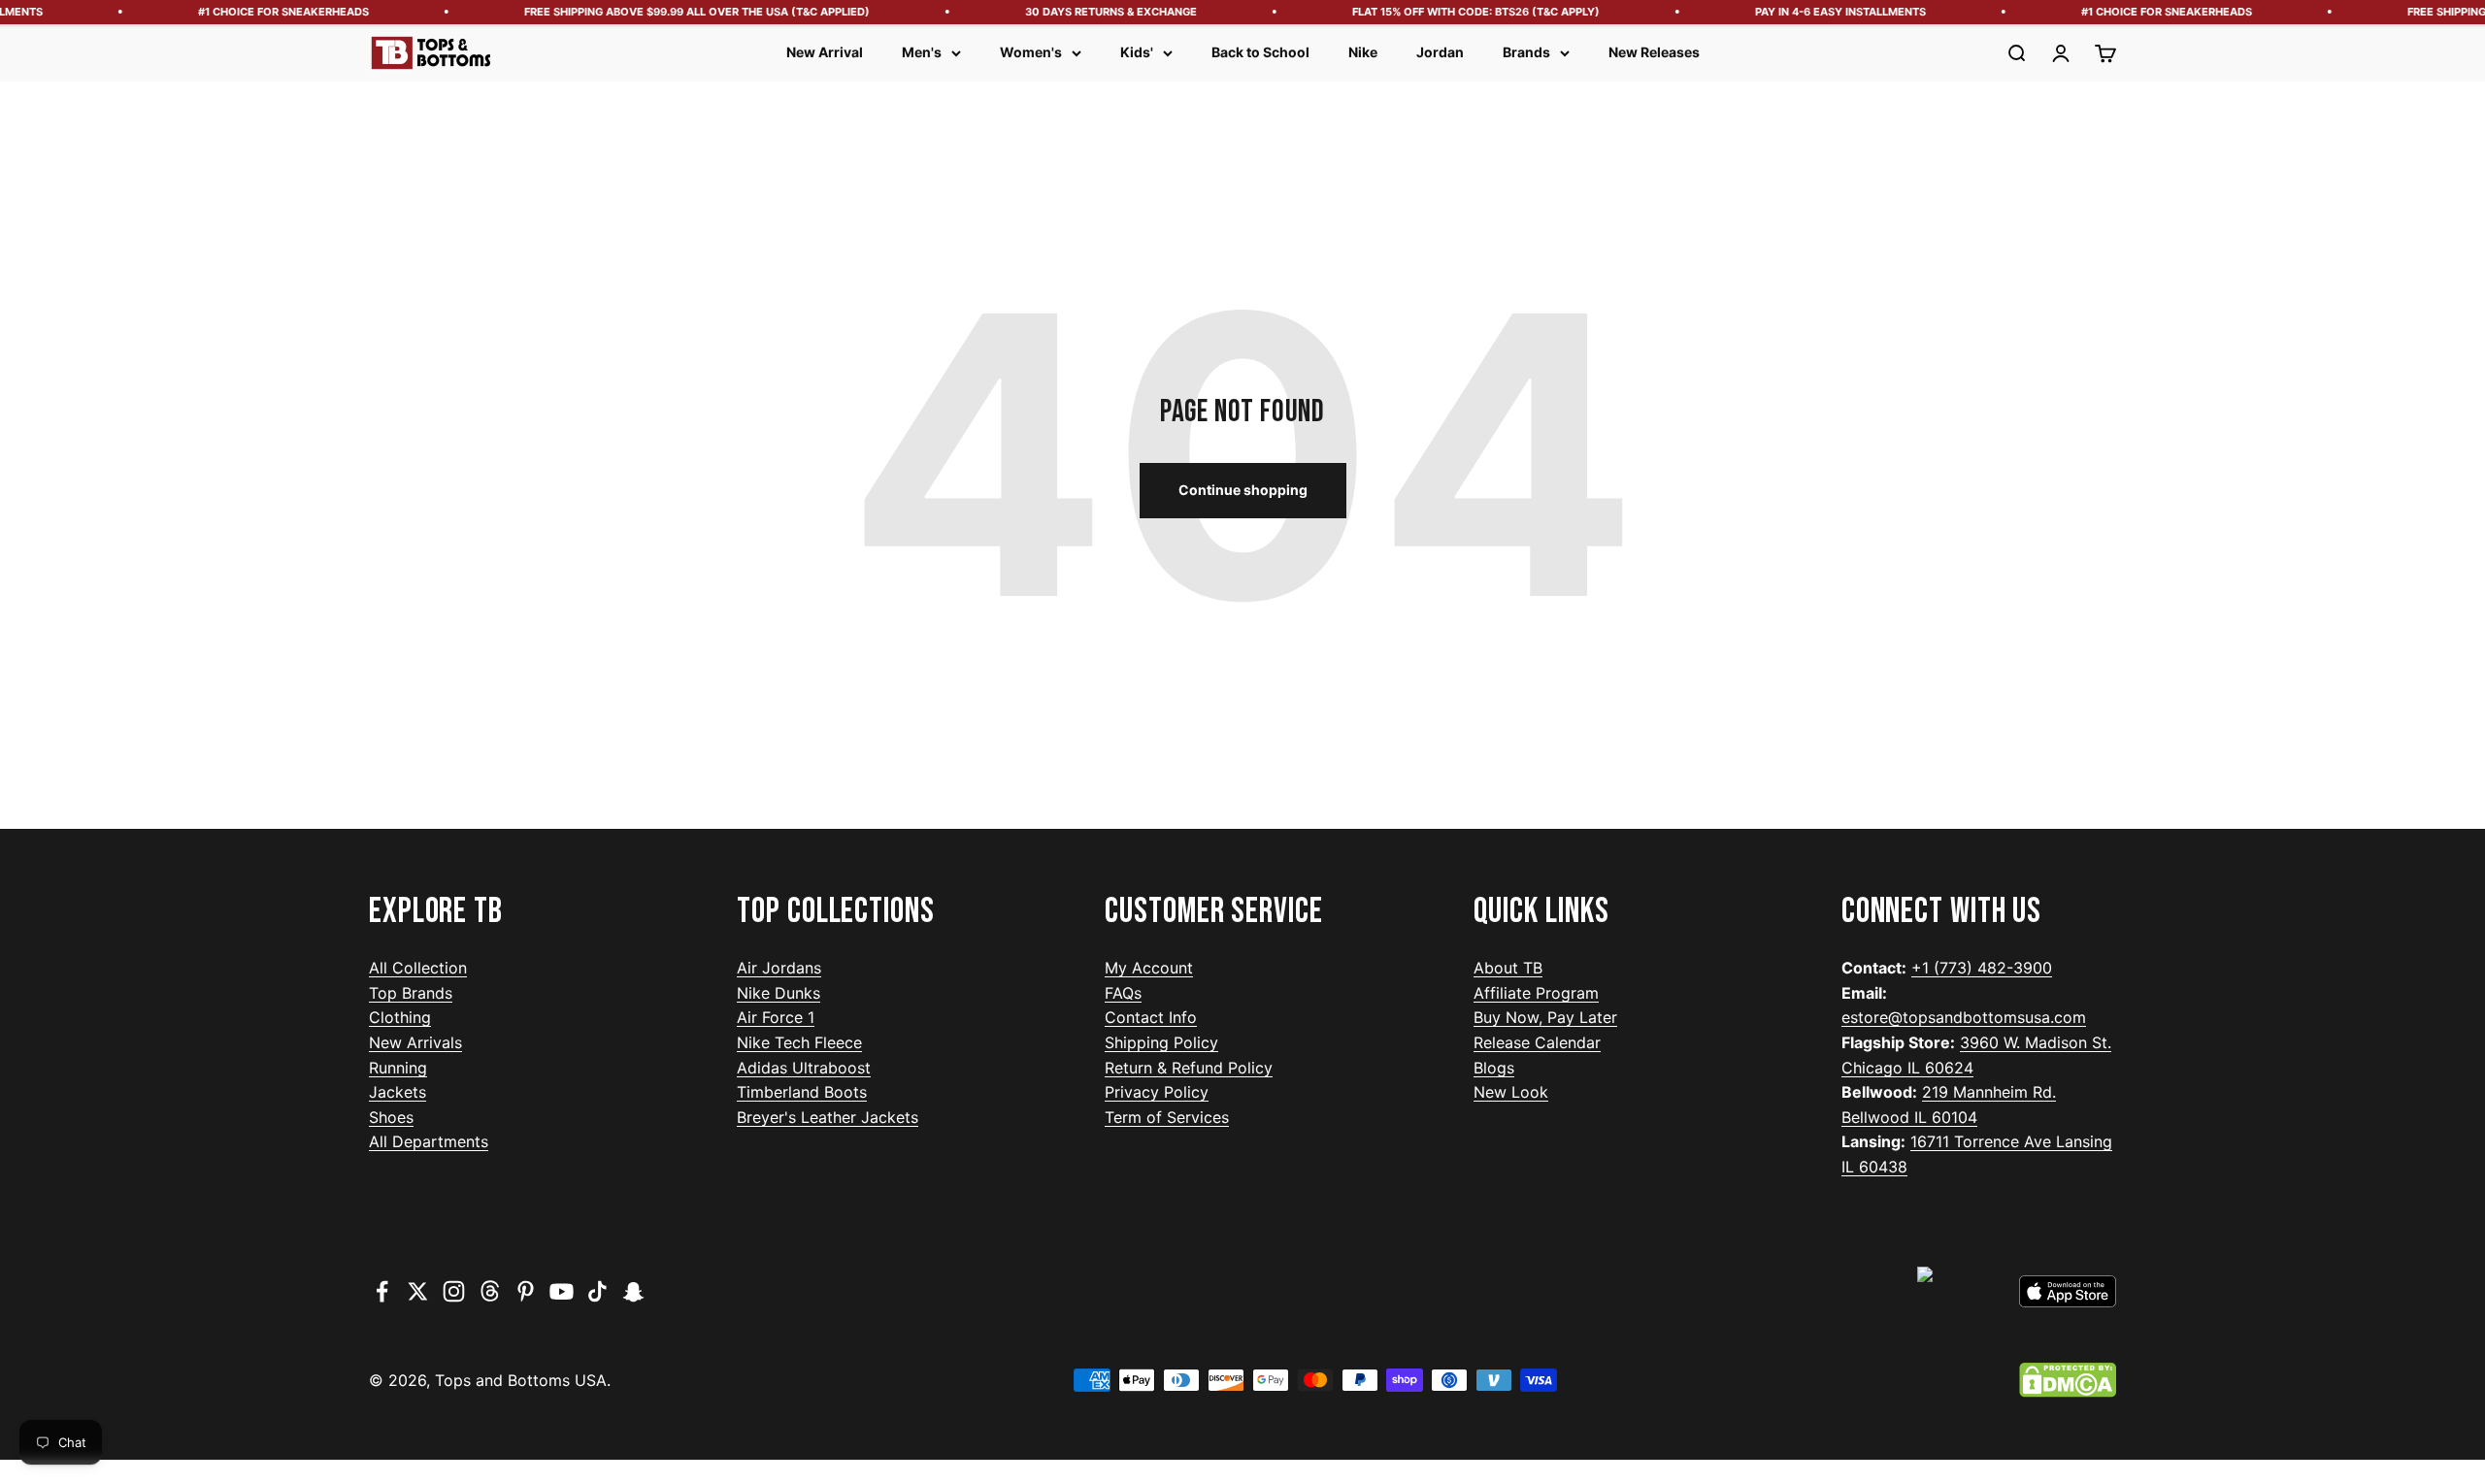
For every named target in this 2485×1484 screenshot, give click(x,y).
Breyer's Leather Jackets (828, 1117)
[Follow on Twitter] (418, 1291)
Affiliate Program (1536, 993)
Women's (1031, 52)
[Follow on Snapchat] (633, 1291)
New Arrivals (415, 1042)
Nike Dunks (779, 993)
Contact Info (1151, 1017)
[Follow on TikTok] (597, 1291)
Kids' (1137, 52)
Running (398, 1068)
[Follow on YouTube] (562, 1291)
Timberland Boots (802, 1092)
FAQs (1123, 993)
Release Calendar (1537, 1042)
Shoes (391, 1117)
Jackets (398, 1092)
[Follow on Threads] (490, 1291)
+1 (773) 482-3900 (1982, 968)
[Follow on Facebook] (382, 1291)
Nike (1363, 52)
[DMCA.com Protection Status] (2068, 1380)
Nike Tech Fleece (799, 1042)
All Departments (429, 1141)
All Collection (418, 968)
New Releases (1654, 52)
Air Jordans (779, 968)
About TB (1508, 968)
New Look (1511, 1092)
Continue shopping (1243, 490)
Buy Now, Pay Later (1545, 1017)
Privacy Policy (1157, 1092)
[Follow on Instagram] (454, 1291)
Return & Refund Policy (1189, 1068)
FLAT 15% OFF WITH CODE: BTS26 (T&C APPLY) (1455, 12)
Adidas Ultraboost (804, 1068)
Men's (922, 52)
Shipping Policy (1161, 1042)
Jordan (1440, 52)
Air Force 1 (776, 1017)
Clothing (400, 1017)
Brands (1526, 52)
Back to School (1260, 52)
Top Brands (411, 993)
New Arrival (825, 52)
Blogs (1494, 1068)
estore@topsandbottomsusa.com (1964, 1017)
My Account (1149, 968)
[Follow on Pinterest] (526, 1291)
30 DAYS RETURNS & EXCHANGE (1090, 12)
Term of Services (1167, 1117)
